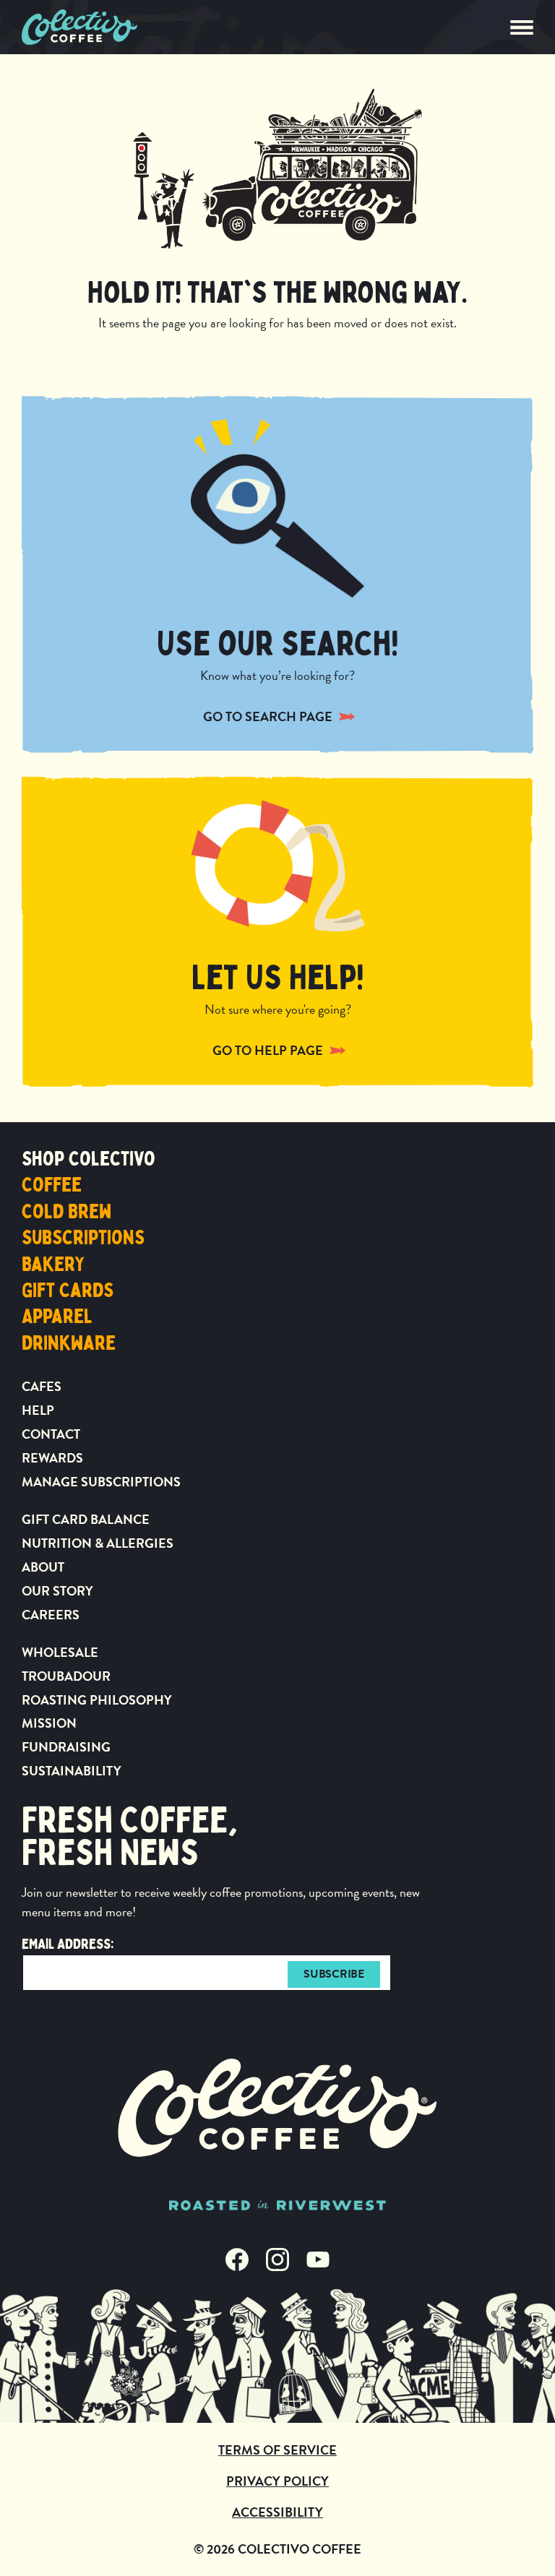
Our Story (57, 1591)
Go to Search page (268, 716)
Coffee (52, 1185)
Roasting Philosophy (97, 1700)
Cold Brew (66, 1212)
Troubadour (66, 1676)
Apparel (57, 1317)
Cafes (42, 1386)
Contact (51, 1434)
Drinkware (69, 1343)
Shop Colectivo (89, 1159)
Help (38, 1410)
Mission (49, 1723)
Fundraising (66, 1747)
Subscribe (334, 1974)
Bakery (53, 1265)
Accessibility (277, 2512)
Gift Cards (68, 1291)
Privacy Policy (277, 2481)
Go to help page (268, 1050)
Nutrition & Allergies (98, 1543)
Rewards (52, 1458)
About (43, 1567)
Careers (51, 1615)
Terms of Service (277, 2450)
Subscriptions (83, 1238)
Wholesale (60, 1652)
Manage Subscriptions (101, 1482)
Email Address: (68, 1944)
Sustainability (72, 1771)
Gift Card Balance (86, 1519)
